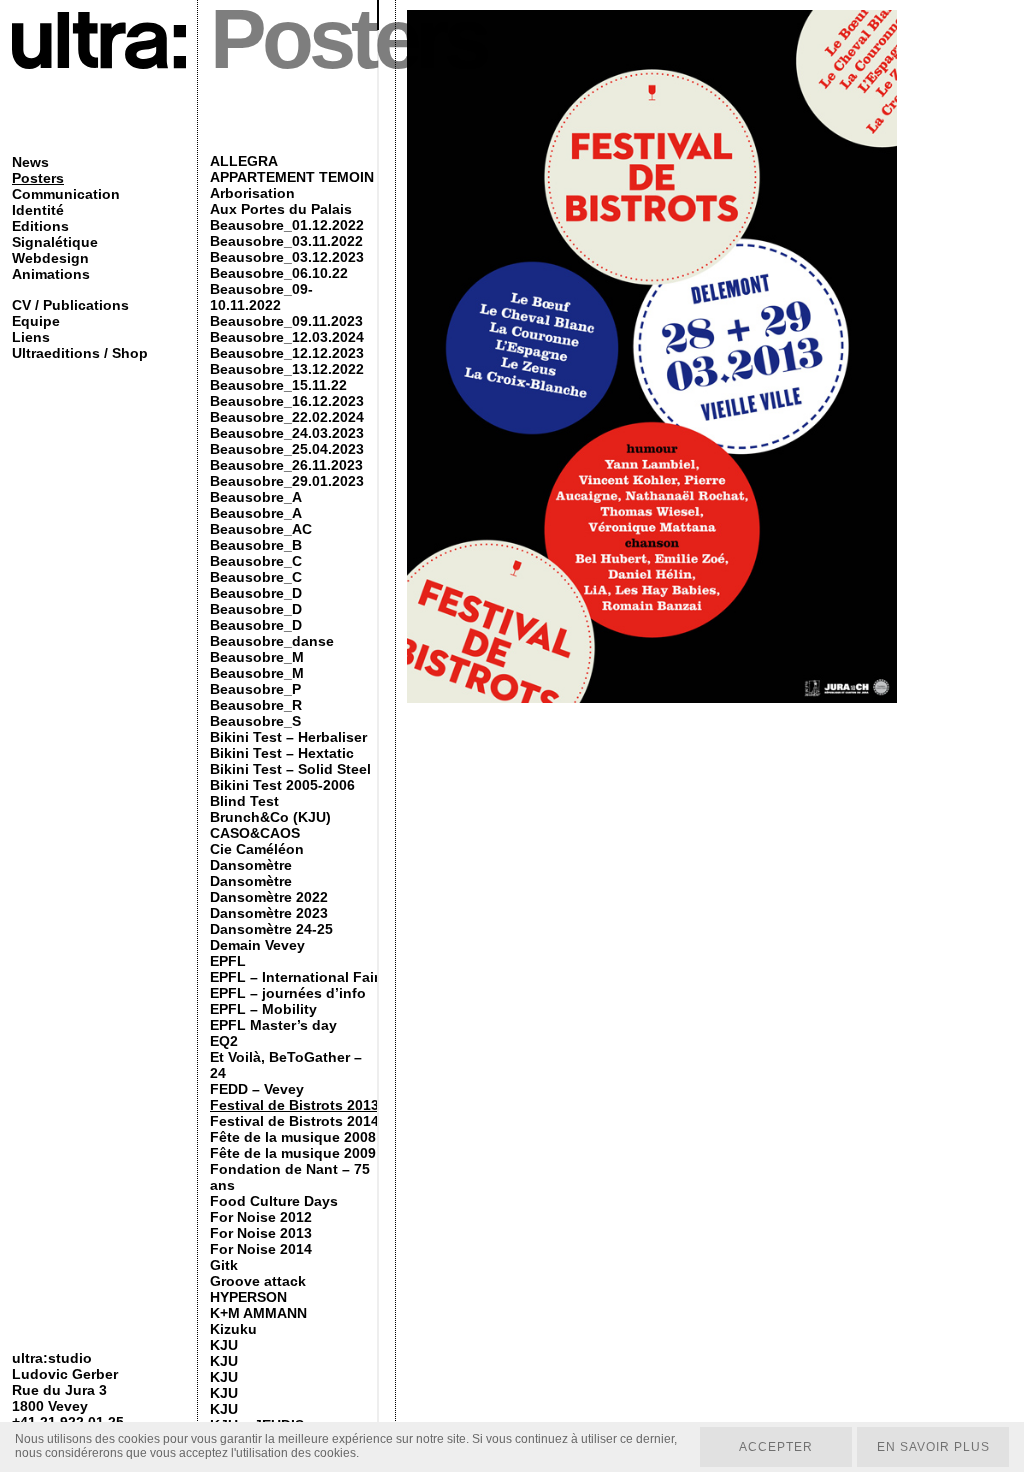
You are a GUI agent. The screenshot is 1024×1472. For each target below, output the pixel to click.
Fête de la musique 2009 (293, 1153)
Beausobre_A (256, 497)
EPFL (228, 961)
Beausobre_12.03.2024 (287, 337)
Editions (40, 226)
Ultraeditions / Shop (80, 353)
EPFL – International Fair (294, 977)
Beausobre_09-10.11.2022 (261, 297)
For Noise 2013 (261, 1233)
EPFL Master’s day (273, 1025)
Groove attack (258, 1281)
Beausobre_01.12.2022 (287, 225)
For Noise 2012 (261, 1217)
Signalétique (55, 242)
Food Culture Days (274, 1201)
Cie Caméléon (257, 849)
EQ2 (224, 1041)
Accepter (776, 1447)
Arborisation (252, 193)
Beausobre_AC (261, 529)
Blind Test (244, 801)
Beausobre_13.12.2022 (287, 369)
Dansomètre (251, 865)
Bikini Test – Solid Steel (290, 769)
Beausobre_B (256, 545)
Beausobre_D (256, 593)
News (30, 162)
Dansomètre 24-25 (271, 929)
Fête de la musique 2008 (293, 1137)
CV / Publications (70, 305)
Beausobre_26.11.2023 (286, 465)
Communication (66, 194)
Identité (38, 210)
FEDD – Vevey (257, 1089)
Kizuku (233, 1329)
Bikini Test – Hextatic (282, 753)
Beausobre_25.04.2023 (287, 449)
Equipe (36, 321)
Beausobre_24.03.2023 (287, 433)
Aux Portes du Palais (281, 209)
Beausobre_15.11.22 (278, 385)
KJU (224, 1345)
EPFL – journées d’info (288, 993)
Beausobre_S (255, 721)
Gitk (224, 1265)
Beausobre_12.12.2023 (287, 353)
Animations (51, 274)
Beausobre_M (257, 657)
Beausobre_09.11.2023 (286, 321)
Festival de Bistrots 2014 (294, 1121)
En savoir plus (933, 1447)
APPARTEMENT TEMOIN (292, 177)
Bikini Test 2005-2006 (282, 785)
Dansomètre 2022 (269, 897)
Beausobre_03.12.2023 (287, 257)
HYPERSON (248, 1297)
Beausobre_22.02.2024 (287, 417)
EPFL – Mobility (263, 1009)
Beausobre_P (255, 689)
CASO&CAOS (255, 833)
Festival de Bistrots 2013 (294, 1105)
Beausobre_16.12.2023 (287, 401)
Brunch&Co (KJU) (270, 817)
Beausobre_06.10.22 (279, 273)
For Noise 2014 (261, 1249)
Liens (31, 337)
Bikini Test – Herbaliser (288, 737)
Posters (38, 178)
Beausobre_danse (272, 641)
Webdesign (50, 258)
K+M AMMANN (258, 1313)
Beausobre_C (256, 561)
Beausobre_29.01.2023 (287, 481)
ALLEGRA (244, 161)
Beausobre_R (256, 705)
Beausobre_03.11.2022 (286, 241)
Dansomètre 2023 (269, 913)
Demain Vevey (257, 945)
